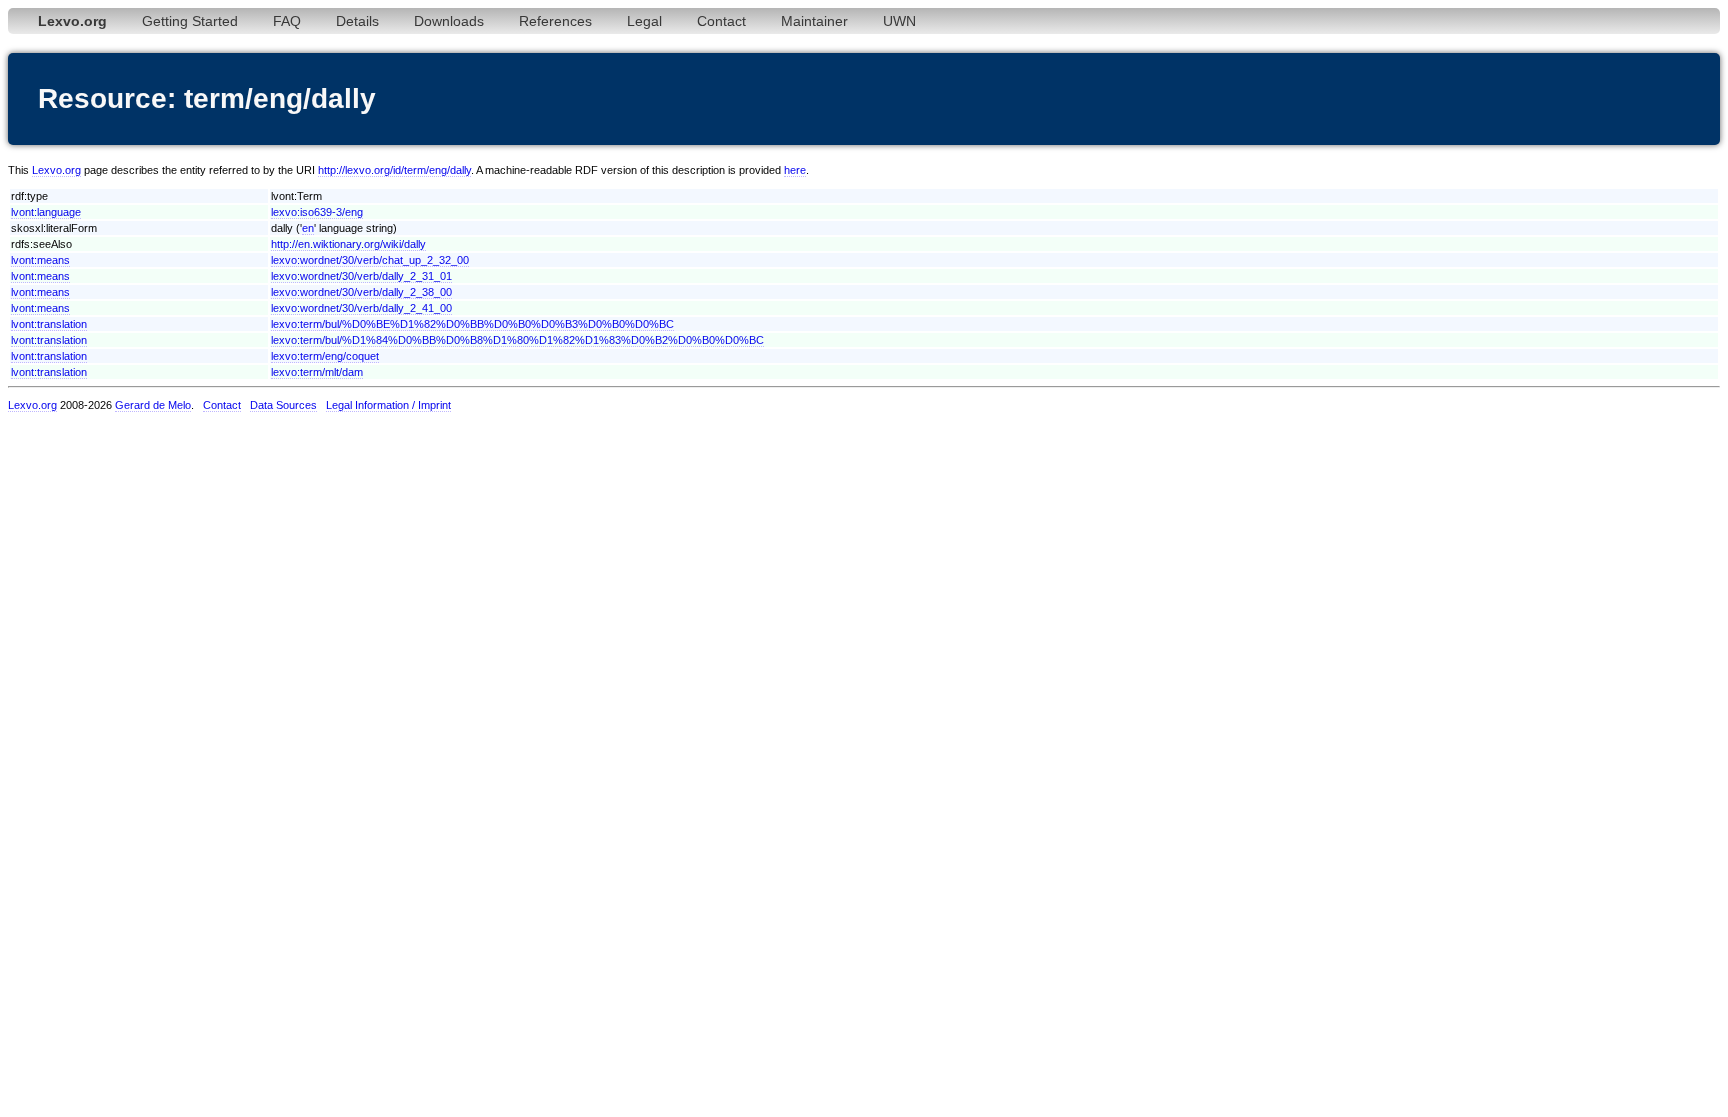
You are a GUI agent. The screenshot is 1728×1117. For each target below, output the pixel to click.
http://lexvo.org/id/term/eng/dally (394, 170)
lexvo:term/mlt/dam (317, 372)
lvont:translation (49, 324)
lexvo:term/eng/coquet (325, 356)
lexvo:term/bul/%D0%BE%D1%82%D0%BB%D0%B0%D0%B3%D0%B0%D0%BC (472, 324)
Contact (721, 21)
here (795, 170)
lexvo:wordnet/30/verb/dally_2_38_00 (361, 292)
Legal (644, 21)
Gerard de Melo (153, 405)
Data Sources (283, 405)
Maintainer (814, 21)
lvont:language (46, 212)
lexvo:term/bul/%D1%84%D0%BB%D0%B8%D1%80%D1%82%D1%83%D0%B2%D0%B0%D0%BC (517, 340)
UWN (899, 21)
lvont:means (40, 260)
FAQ (287, 21)
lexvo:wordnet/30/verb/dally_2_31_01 (361, 276)
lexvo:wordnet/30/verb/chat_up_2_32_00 (370, 260)
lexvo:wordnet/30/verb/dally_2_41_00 (361, 308)
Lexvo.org (56, 170)
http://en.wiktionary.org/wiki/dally (348, 244)
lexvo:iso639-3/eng (317, 212)
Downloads (449, 21)
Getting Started (190, 21)
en (308, 228)
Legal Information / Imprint (388, 405)
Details (357, 21)
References (555, 21)
